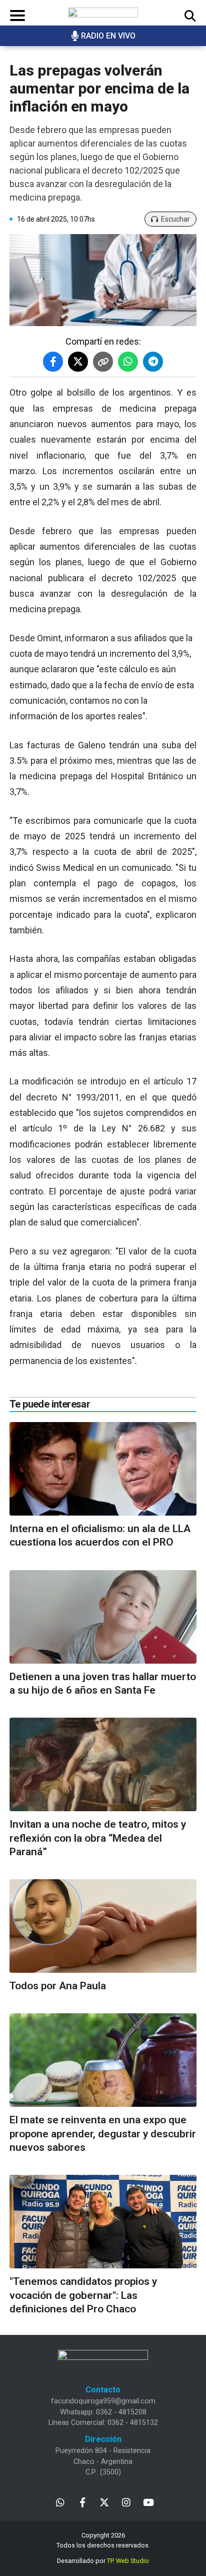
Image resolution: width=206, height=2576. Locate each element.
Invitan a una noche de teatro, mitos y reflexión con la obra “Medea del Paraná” (98, 1838)
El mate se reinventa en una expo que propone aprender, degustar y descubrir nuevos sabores (103, 2134)
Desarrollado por (103, 2561)
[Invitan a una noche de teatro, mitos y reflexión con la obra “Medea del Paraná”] (103, 1764)
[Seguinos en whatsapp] (60, 2502)
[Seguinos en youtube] (148, 2502)
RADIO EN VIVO (108, 36)
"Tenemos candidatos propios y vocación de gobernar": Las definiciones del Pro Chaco (83, 2295)
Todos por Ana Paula (58, 1986)
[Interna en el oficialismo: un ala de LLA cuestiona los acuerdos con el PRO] (103, 1469)
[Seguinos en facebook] (82, 2502)
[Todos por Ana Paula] (103, 1926)
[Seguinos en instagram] (126, 2502)
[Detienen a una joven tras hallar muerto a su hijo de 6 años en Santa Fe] (103, 1617)
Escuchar (175, 219)
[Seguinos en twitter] (104, 2502)
